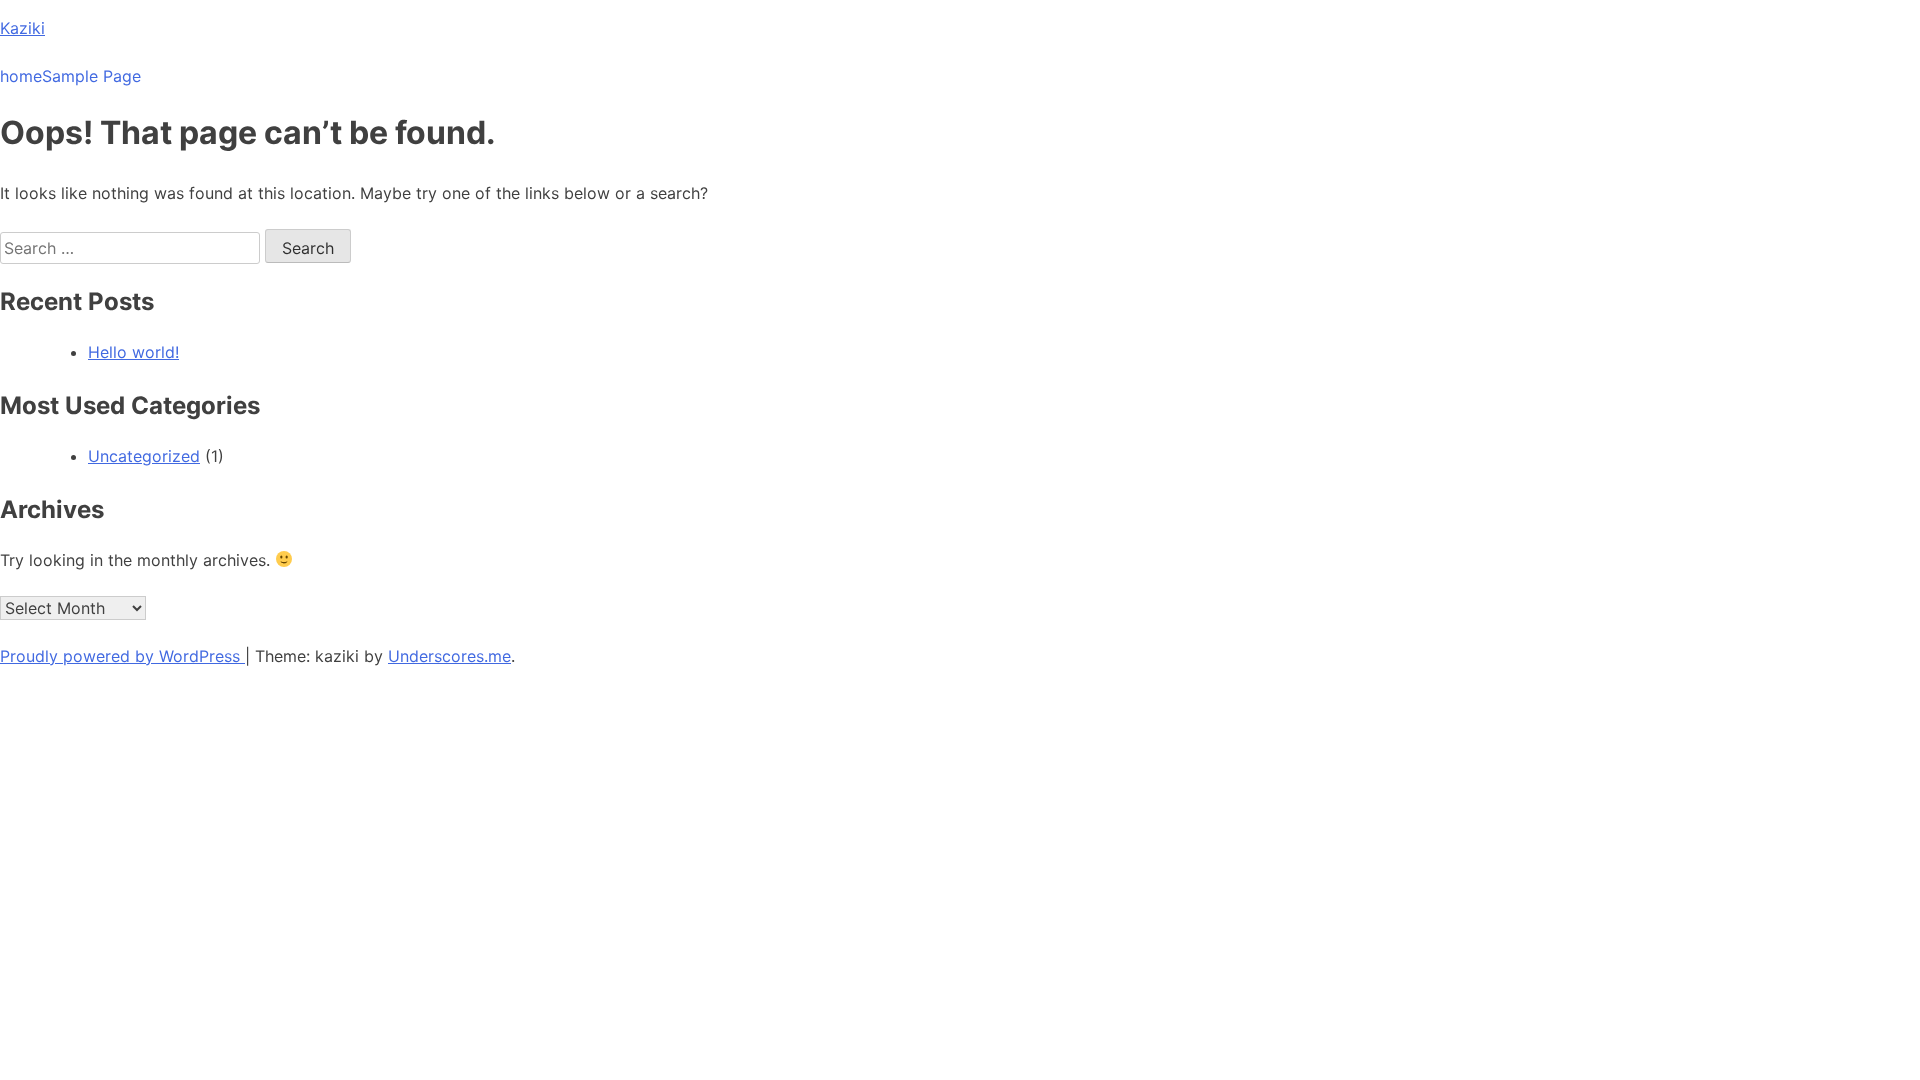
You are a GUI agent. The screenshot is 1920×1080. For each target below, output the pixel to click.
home (21, 76)
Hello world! (133, 352)
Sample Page (91, 76)
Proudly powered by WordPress (122, 656)
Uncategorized (144, 456)
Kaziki (22, 28)
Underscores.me (449, 656)
